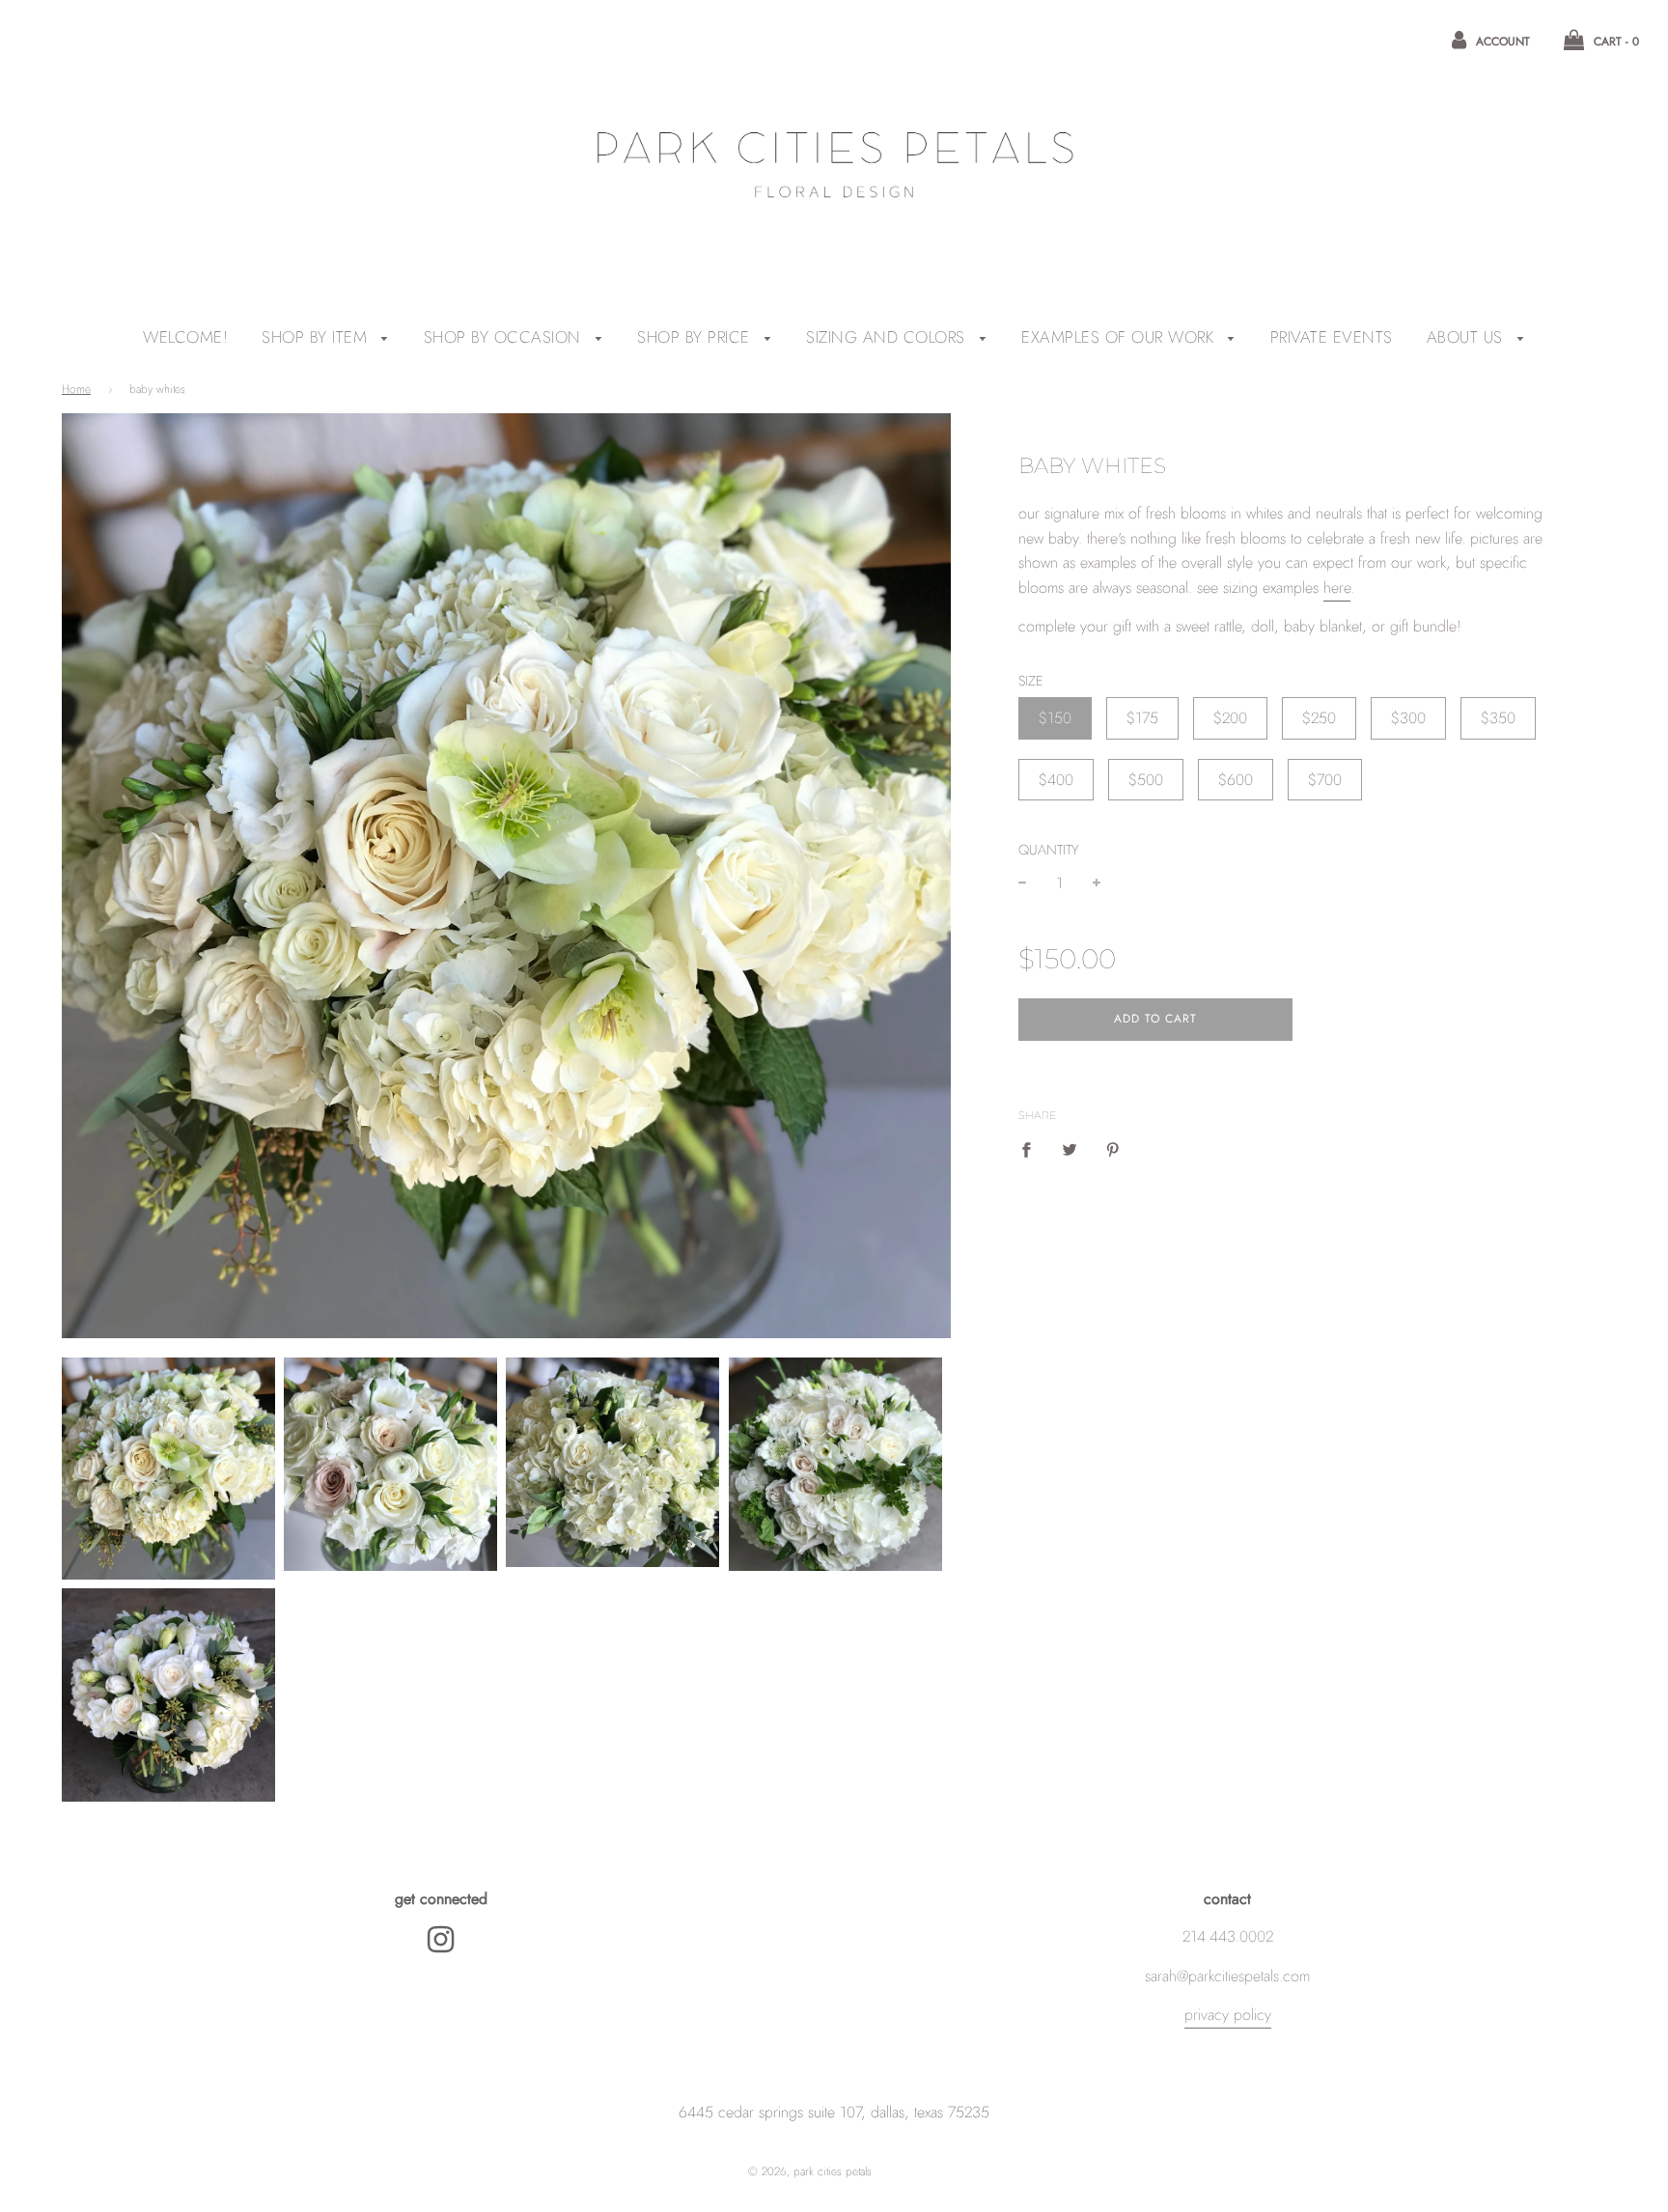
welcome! (185, 337)
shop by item (317, 337)
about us (1468, 337)
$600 (1236, 780)
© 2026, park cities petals (810, 2171)
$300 (1408, 718)
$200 (1230, 718)
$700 (1325, 780)
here (1337, 588)
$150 (1055, 718)
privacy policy (1228, 2015)
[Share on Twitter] (1070, 1149)
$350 (1498, 718)
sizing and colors (888, 337)
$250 (1319, 718)
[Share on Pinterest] (1113, 1149)
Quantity (1049, 850)
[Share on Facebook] (1032, 1149)
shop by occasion (505, 337)
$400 (1056, 780)
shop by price (696, 337)
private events (1332, 337)
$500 (1146, 780)
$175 (1142, 718)
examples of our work (1120, 337)
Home (76, 389)
